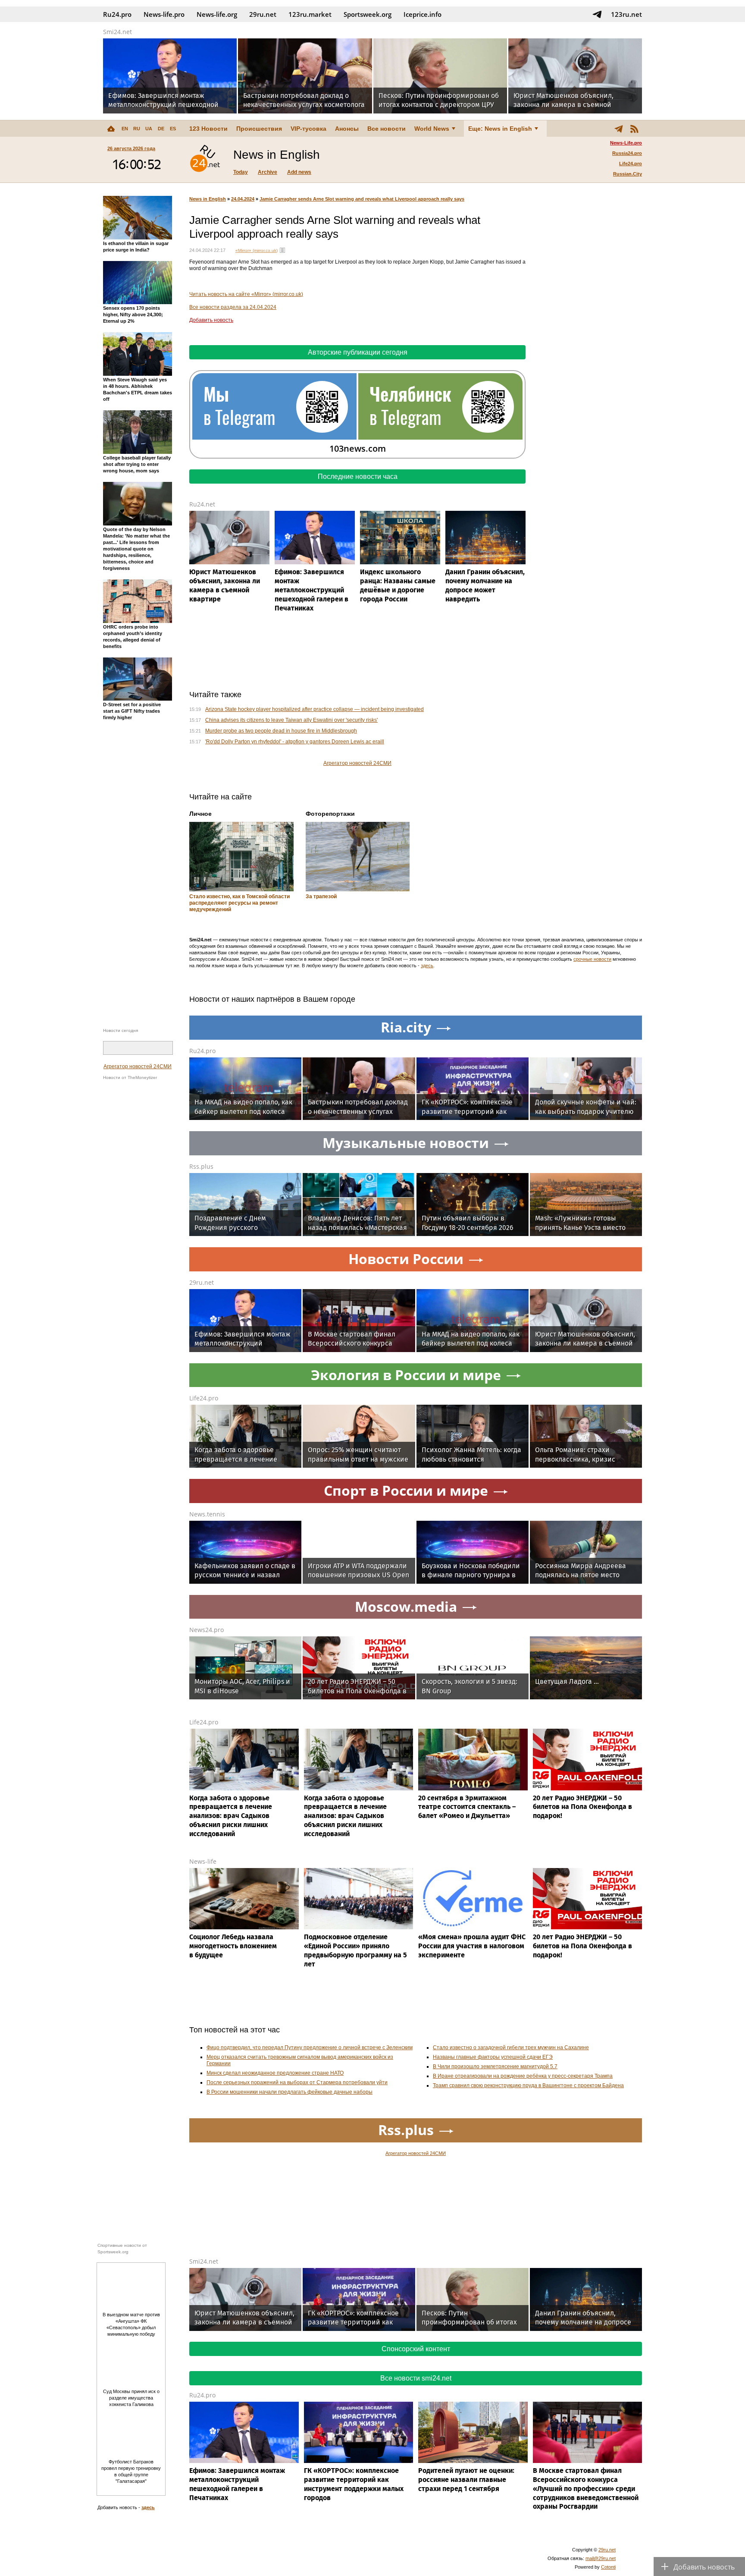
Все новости (387, 129)
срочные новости (592, 959)
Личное (200, 814)
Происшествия (259, 129)
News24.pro (207, 1630)
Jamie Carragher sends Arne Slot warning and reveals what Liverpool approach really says (362, 199)
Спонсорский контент (416, 2349)
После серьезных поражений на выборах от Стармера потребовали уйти (297, 2082)
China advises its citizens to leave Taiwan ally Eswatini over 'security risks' (291, 720)
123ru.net (626, 14)
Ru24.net (202, 504)
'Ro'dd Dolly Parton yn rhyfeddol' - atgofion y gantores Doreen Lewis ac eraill (295, 742)
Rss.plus (201, 1166)
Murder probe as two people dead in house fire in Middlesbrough (281, 731)
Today (241, 172)
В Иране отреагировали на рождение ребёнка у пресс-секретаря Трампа (523, 2076)
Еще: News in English (500, 129)
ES (173, 129)
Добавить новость (211, 320)
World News (432, 129)
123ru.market (310, 14)
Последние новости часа (358, 477)
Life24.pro (631, 164)
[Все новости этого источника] (282, 250)
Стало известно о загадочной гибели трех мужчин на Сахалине (511, 2048)
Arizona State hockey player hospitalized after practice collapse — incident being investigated (315, 709)
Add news (299, 172)
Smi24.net (117, 32)
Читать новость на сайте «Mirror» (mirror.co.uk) (246, 294)
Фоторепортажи (330, 814)
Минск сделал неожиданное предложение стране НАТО (275, 2073)
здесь (427, 966)
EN (125, 129)
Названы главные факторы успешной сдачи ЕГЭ (493, 2057)
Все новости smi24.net (416, 2378)
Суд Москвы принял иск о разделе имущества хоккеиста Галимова (131, 2398)
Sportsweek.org (368, 14)
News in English (208, 199)
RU (137, 129)
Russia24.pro (627, 153)
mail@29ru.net (601, 2558)
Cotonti (608, 2567)
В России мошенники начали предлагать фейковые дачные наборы (290, 2092)
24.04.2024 (243, 199)
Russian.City (628, 174)
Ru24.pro (117, 14)
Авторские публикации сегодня (358, 352)
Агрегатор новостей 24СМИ (138, 1066)
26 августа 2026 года (131, 148)
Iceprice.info (423, 14)
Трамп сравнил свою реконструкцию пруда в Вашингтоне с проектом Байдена (528, 2085)
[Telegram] (619, 129)
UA (149, 129)
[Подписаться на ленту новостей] (634, 129)
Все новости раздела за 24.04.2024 (233, 307)
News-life (203, 1861)
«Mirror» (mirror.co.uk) (257, 250)
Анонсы (347, 129)
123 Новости (208, 129)
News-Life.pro (626, 143)
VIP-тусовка (308, 129)
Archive (268, 172)
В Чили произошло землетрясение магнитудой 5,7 (495, 2066)
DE (161, 129)
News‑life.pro (164, 14)
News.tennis (207, 1514)
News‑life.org (217, 14)
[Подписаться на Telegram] (597, 14)
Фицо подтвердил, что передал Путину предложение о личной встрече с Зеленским (310, 2048)
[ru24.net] (205, 160)
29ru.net (263, 14)
